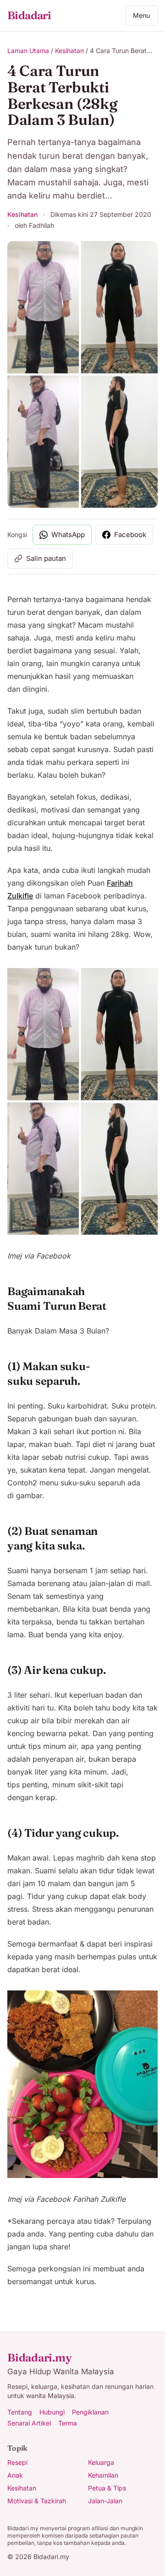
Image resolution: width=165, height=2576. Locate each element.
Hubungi (52, 2412)
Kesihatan (69, 51)
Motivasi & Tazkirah (37, 2501)
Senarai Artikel (29, 2423)
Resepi (17, 2462)
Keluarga (101, 2462)
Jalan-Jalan (105, 2501)
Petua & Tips (107, 2488)
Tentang (20, 2412)
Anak (15, 2475)
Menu (141, 15)
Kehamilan (103, 2475)
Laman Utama (28, 51)
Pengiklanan (90, 2412)
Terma (68, 2423)
